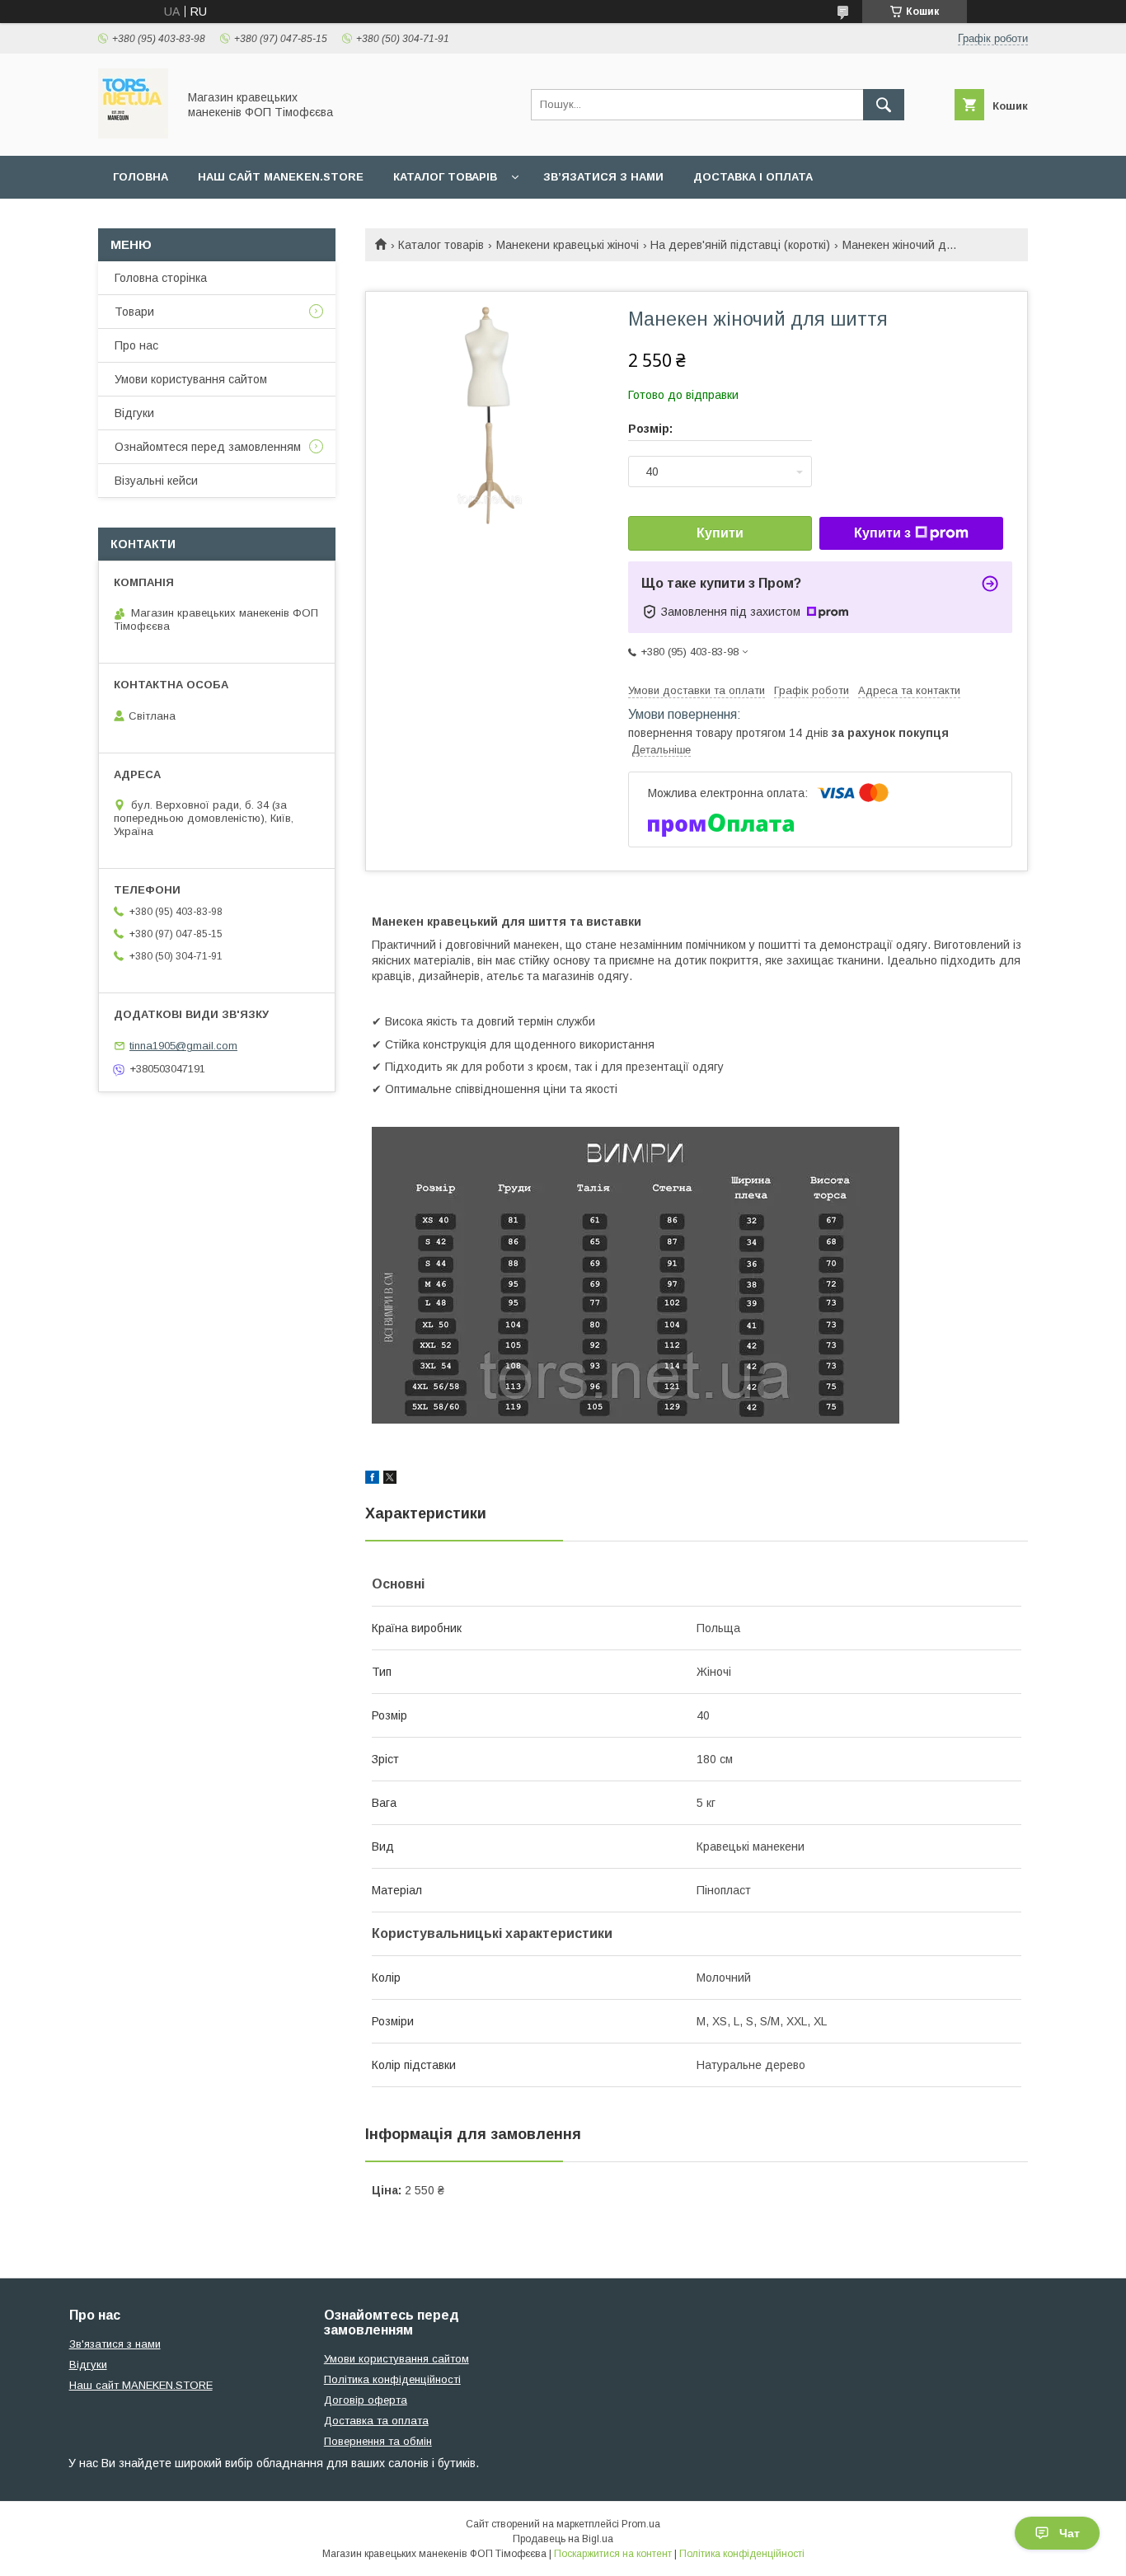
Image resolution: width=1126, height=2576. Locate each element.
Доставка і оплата (753, 177)
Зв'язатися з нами (115, 2344)
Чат (1070, 2533)
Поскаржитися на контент (613, 2554)
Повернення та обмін (378, 2441)
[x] (390, 1480)
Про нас (136, 345)
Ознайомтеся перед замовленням (208, 447)
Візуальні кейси (156, 481)
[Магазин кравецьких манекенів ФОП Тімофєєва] (133, 134)
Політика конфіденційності (392, 2379)
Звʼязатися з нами (603, 177)
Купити (720, 533)
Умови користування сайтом (191, 379)
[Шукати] (884, 105)
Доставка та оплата (376, 2421)
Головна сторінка (161, 278)
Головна (141, 177)
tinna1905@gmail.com (183, 1046)
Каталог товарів (445, 177)
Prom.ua (641, 2524)
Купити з (882, 533)
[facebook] (372, 1480)
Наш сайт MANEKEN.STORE (281, 177)
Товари (134, 312)
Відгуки (134, 413)
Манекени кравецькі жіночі (568, 245)
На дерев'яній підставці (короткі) (740, 245)
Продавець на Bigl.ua (563, 2539)
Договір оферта (366, 2400)
